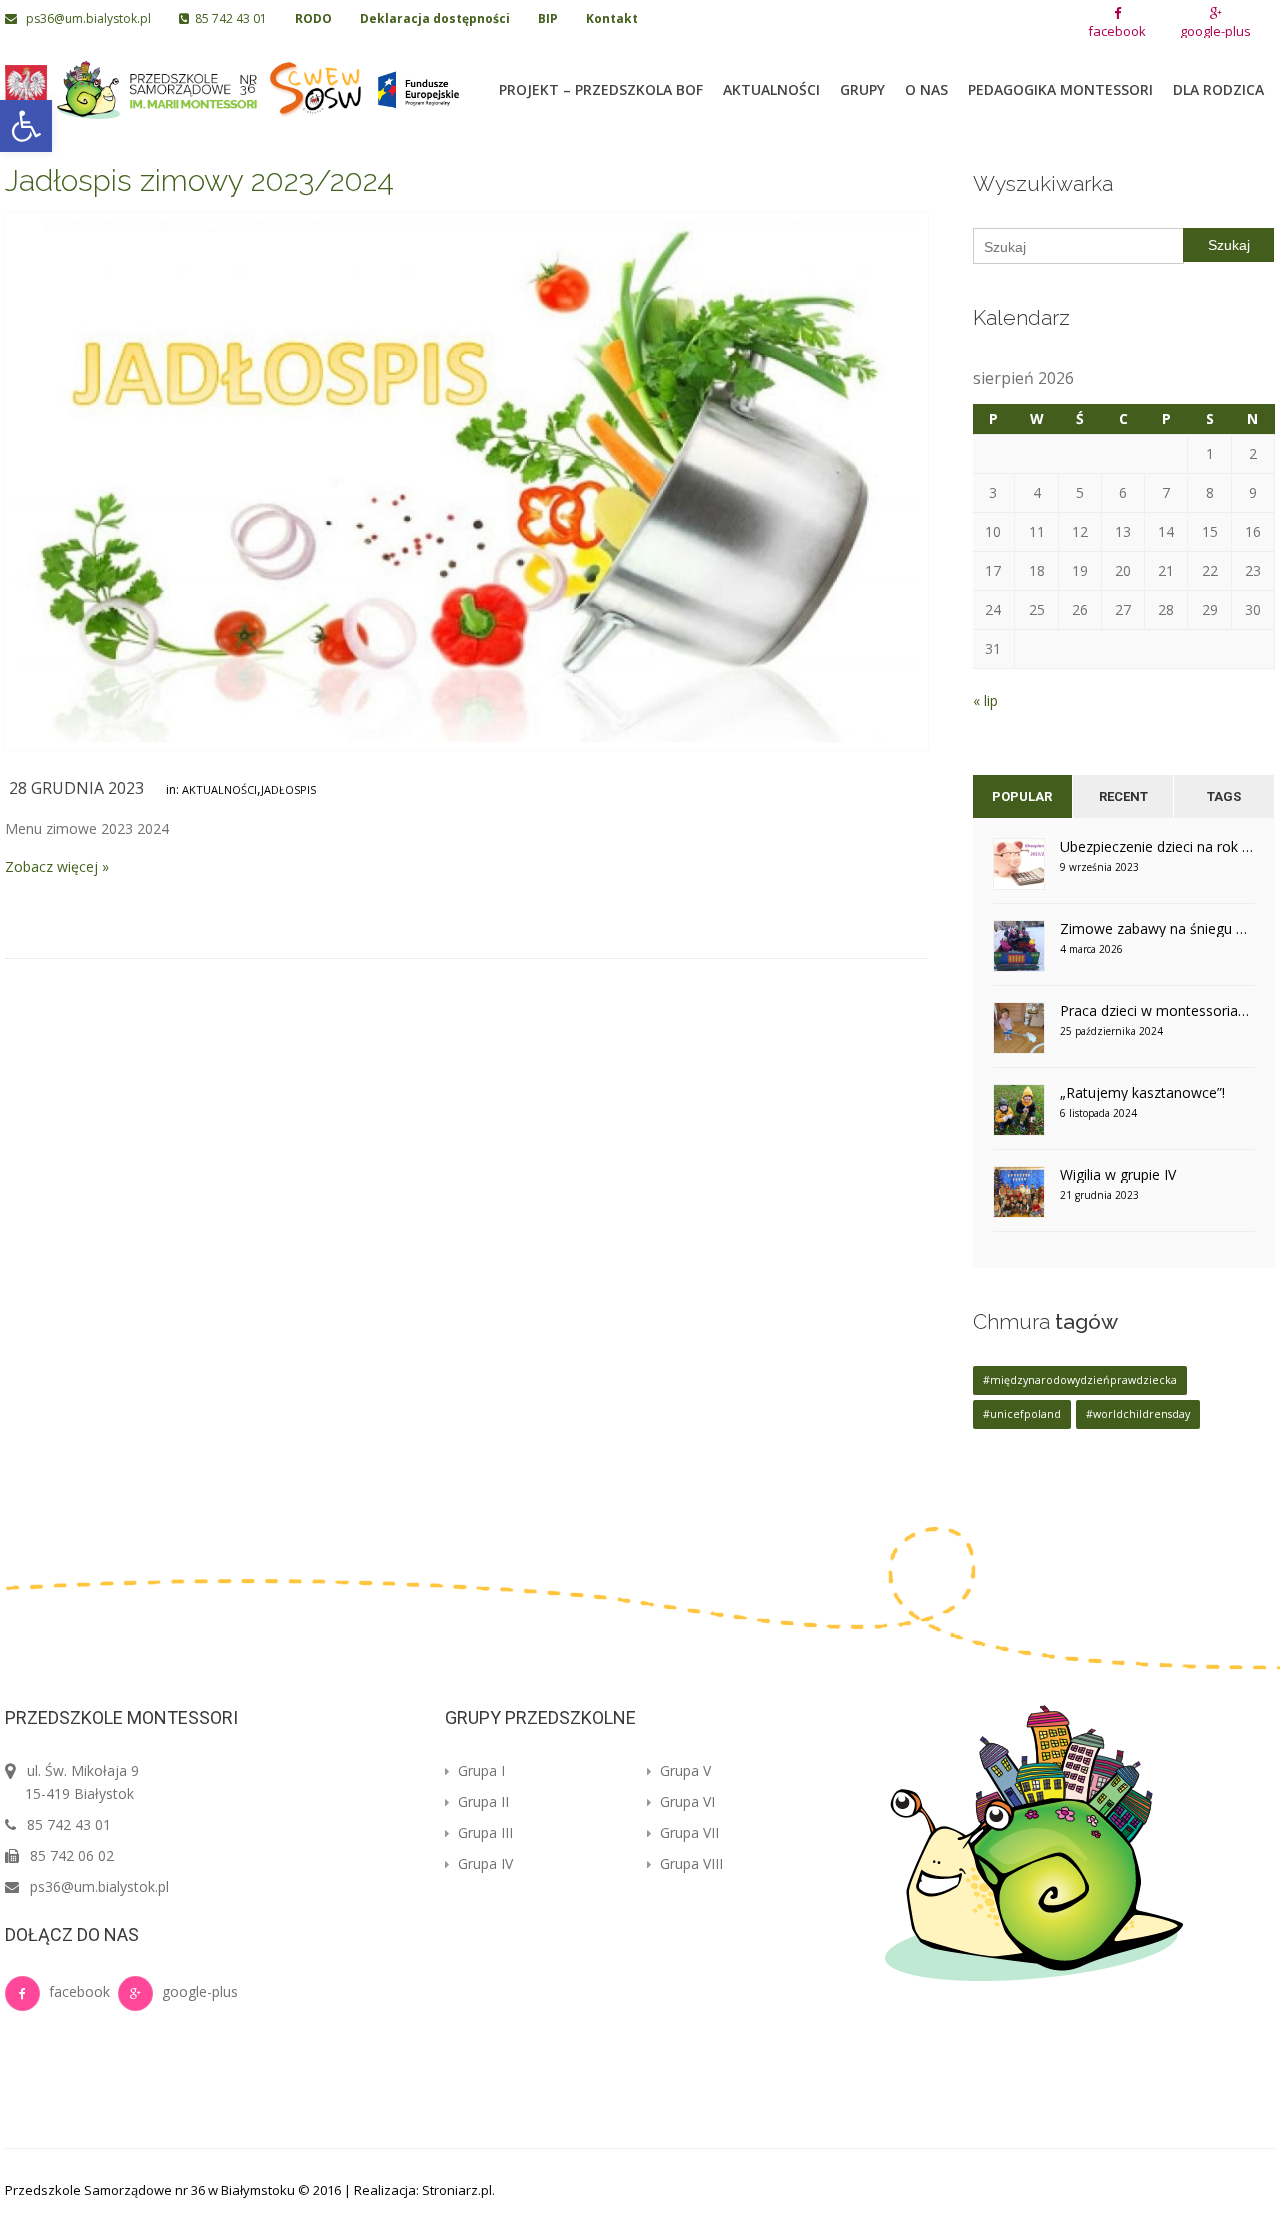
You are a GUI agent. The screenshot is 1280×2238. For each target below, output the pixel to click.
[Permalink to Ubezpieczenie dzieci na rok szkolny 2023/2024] (1019, 870)
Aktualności (771, 89)
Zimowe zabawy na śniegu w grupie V (1158, 928)
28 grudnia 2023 (76, 788)
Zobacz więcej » (57, 866)
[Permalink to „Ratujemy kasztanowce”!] (1019, 1116)
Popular (1022, 796)
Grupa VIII (689, 1863)
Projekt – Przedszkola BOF (601, 89)
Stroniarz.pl (457, 2190)
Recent (1123, 796)
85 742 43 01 (228, 18)
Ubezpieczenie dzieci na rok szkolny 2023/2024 (1158, 846)
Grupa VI (685, 1801)
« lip (985, 700)
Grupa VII (687, 1832)
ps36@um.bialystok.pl (85, 18)
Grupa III (483, 1832)
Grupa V (683, 1770)
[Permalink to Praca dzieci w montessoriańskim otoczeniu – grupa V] (1019, 1034)
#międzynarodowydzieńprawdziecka (1080, 1380)
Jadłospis (288, 789)
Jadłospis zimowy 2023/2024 (199, 180)
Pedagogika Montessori (1060, 89)
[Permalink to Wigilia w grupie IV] (1019, 1198)
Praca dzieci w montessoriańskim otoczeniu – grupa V (1158, 1010)
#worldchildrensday (1138, 1414)
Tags (1224, 796)
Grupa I (479, 1770)
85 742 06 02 (72, 1855)
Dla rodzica (1218, 89)
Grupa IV (483, 1863)
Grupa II (481, 1801)
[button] (26, 126)
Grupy (862, 89)
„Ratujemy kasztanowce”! (1142, 1092)
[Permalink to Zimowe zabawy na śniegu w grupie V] (1019, 952)
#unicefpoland (1022, 1414)
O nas (926, 89)
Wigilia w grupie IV (1118, 1174)
